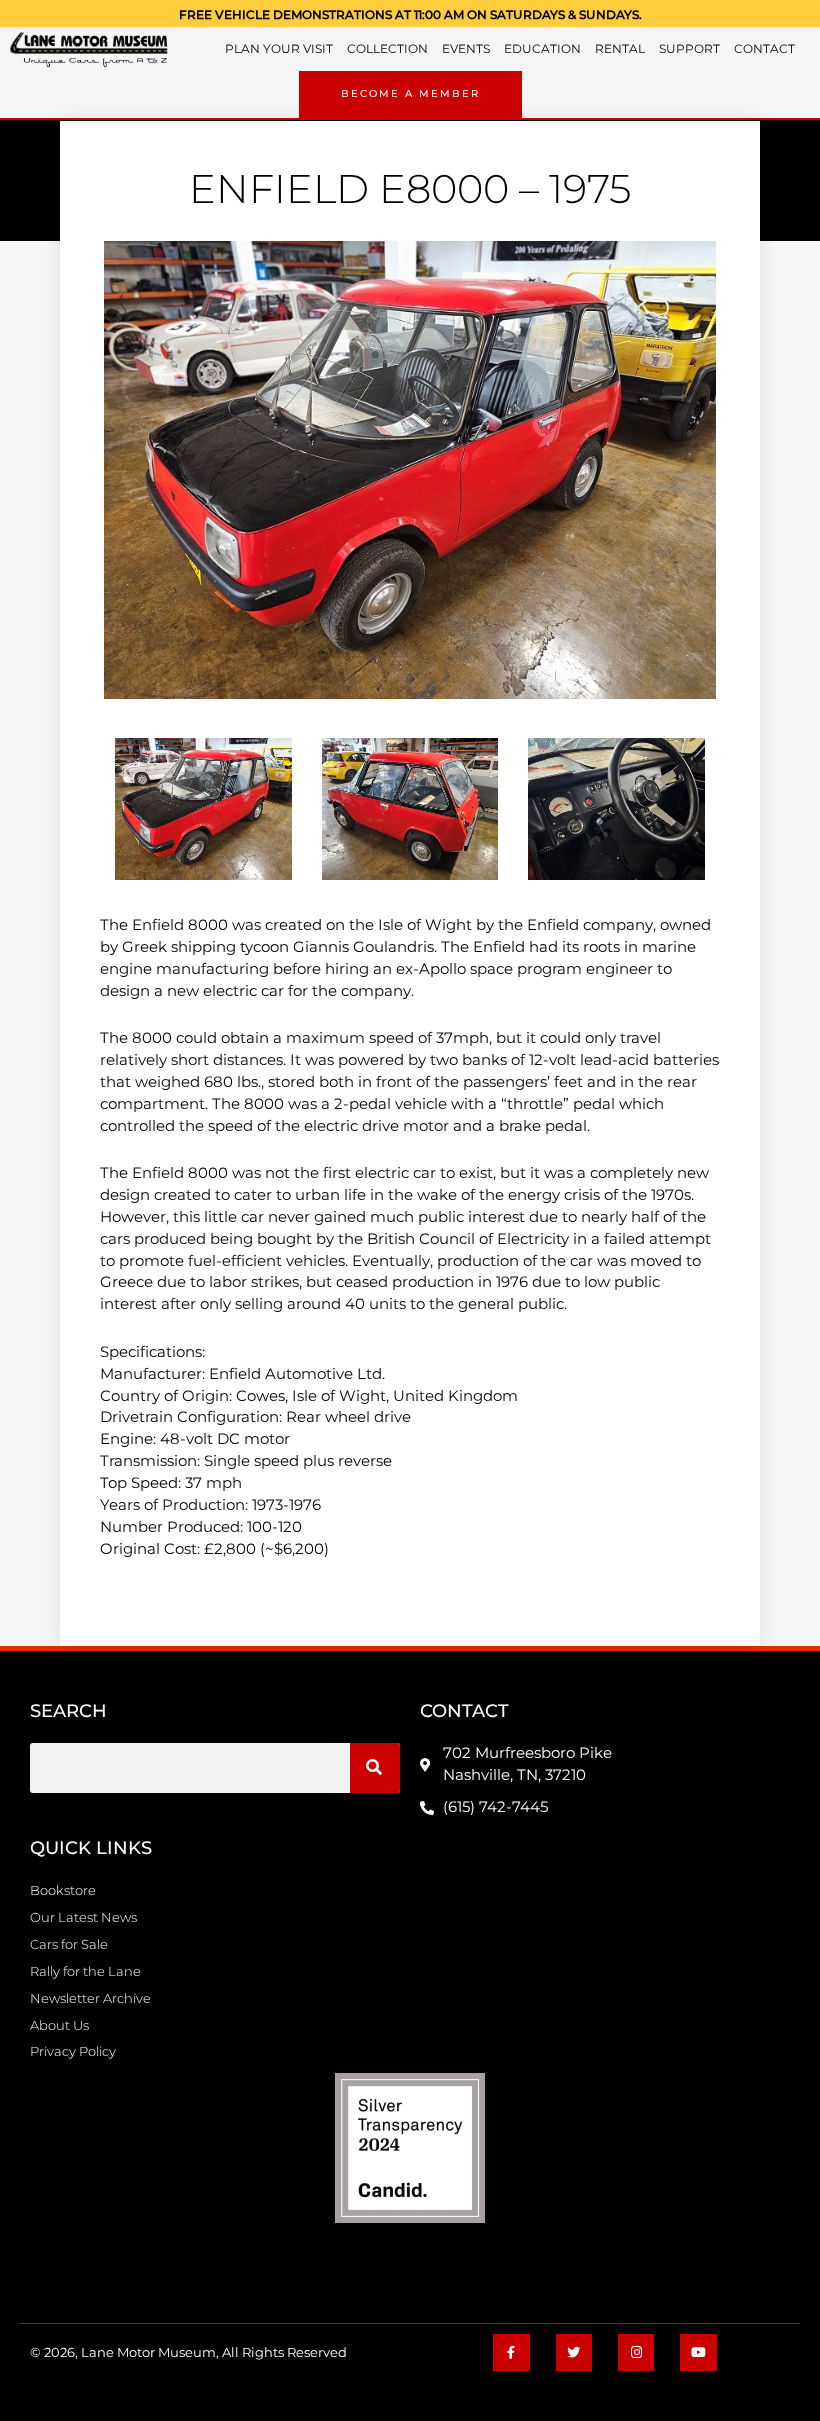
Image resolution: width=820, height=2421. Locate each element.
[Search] (375, 1768)
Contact (764, 49)
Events (466, 49)
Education (542, 49)
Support (689, 49)
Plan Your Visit (279, 49)
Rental (620, 49)
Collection (387, 49)
